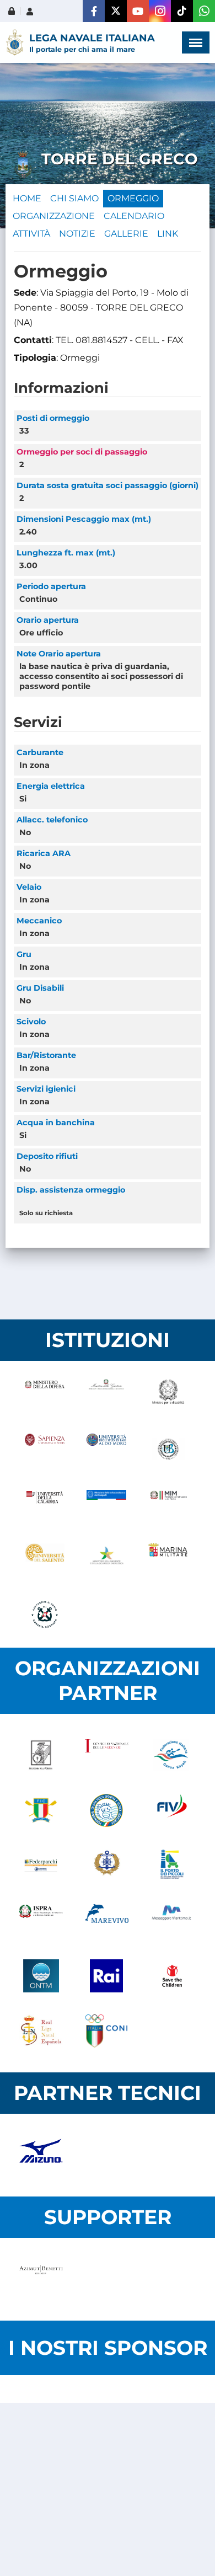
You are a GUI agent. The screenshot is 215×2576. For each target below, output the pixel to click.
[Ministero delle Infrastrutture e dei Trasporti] (106, 1504)
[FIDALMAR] (107, 1866)
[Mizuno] (41, 2155)
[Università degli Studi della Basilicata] (168, 1449)
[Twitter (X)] (116, 11)
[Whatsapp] (204, 11)
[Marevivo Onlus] (107, 1921)
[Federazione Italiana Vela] (172, 1810)
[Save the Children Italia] (172, 1976)
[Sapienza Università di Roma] (45, 1449)
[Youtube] (138, 11)
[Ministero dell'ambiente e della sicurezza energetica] (106, 1559)
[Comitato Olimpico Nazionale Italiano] (107, 2031)
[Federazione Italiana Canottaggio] (41, 1810)
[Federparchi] (41, 1866)
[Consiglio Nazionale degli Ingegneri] (107, 1755)
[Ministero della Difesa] (45, 1394)
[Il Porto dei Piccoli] (172, 1866)
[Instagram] (160, 11)
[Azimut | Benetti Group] (41, 2279)
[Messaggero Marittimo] (172, 1921)
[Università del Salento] (45, 1559)
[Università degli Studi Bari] (106, 1449)
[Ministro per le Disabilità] (168, 1394)
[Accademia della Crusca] (41, 1755)
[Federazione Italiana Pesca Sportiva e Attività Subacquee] (107, 1810)
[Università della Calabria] (45, 1504)
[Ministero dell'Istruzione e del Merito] (168, 1504)
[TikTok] (182, 11)
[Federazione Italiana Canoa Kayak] (172, 1755)
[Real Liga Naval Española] (41, 2031)
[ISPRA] (41, 1921)
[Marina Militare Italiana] (168, 1559)
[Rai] (107, 1976)
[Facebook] (94, 11)
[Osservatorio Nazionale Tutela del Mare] (41, 1976)
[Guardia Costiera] (45, 1615)
